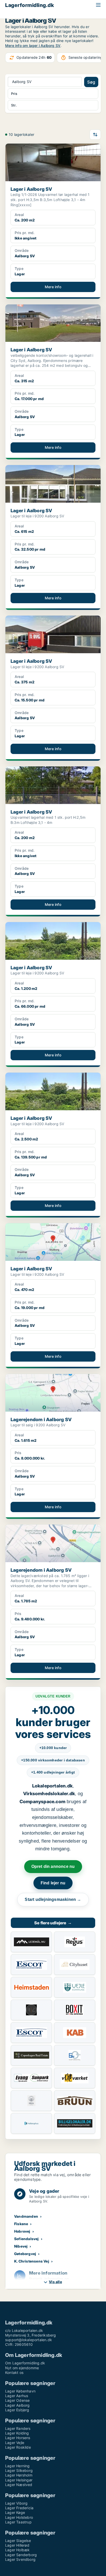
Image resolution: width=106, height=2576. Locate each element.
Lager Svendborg (20, 2559)
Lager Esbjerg (17, 2410)
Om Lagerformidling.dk (25, 2363)
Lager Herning (17, 2466)
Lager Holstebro (19, 2517)
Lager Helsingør (19, 2480)
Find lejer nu (53, 1883)
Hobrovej (22, 2231)
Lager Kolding (17, 2433)
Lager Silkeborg (19, 2470)
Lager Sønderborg (21, 2555)
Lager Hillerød (17, 2545)
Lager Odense (17, 2400)
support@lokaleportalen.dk (29, 2340)
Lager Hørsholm (19, 2475)
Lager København (20, 2391)
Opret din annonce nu (53, 1866)
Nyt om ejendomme (22, 2368)
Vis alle (55, 2282)
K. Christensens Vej (32, 2261)
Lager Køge (15, 2512)
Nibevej (21, 2246)
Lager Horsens (18, 2438)
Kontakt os (14, 2372)
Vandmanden (26, 2216)
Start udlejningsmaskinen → (53, 1899)
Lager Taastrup (18, 2522)
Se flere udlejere (53, 1923)
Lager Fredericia (19, 2508)
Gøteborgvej (25, 2254)
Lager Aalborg (17, 2405)
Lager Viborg (16, 2503)
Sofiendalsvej (26, 2239)
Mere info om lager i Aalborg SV (33, 45)
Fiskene (21, 2224)
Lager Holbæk (17, 2550)
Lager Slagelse (18, 2541)
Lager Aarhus (17, 2396)
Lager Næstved (19, 2485)
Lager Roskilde (18, 2447)
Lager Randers (18, 2428)
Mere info (53, 287)
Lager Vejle (15, 2443)
